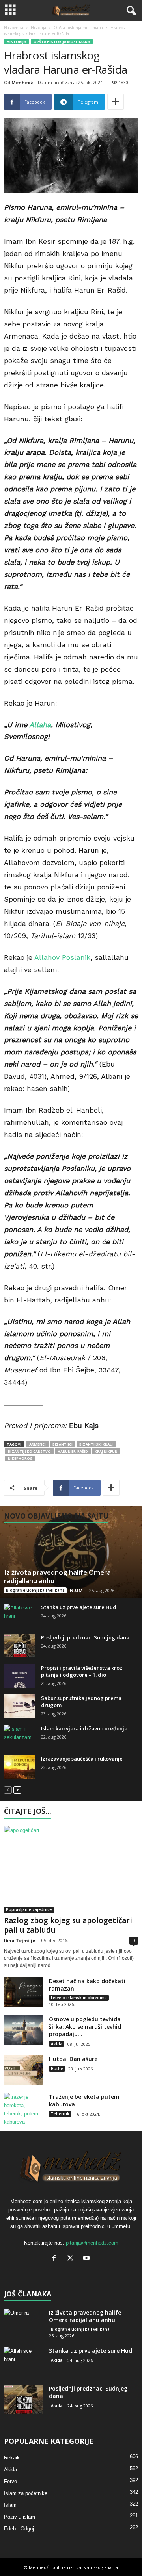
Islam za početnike (26, 2493)
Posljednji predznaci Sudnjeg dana (85, 1637)
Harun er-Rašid (73, 1451)
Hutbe (57, 2069)
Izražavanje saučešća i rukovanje (82, 1759)
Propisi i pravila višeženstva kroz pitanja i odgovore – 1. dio (82, 1671)
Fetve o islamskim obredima (79, 1998)
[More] (116, 102)
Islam (10, 2505)
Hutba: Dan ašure (73, 2059)
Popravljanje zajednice (29, 1909)
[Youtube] (87, 2259)
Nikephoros (20, 1458)
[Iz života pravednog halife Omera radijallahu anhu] (71, 1552)
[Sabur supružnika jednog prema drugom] (20, 1706)
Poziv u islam (20, 2517)
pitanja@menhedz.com (92, 2243)
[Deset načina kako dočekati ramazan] (24, 1992)
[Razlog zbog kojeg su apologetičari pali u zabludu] (71, 1869)
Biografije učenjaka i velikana (35, 1590)
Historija (38, 28)
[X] (72, 2259)
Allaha (40, 725)
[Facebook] (56, 2259)
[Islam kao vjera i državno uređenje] (20, 1737)
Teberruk (60, 2114)
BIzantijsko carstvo (29, 1451)
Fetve (10, 2481)
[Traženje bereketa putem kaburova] (24, 2109)
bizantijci (63, 1444)
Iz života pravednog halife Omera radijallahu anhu (57, 1576)
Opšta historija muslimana (78, 28)
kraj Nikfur (106, 1451)
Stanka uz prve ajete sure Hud (79, 1607)
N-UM (76, 1590)
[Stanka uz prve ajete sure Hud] (20, 1615)
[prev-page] (8, 1790)
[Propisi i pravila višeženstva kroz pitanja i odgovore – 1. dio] (20, 1676)
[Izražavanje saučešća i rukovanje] (20, 1767)
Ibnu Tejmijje (20, 1940)
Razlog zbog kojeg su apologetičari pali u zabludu (68, 1925)
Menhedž (22, 82)
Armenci (37, 1444)
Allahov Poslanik (62, 957)
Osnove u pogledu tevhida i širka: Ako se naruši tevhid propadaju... (86, 2027)
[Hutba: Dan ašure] (24, 2070)
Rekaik (12, 2458)
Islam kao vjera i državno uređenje (84, 1728)
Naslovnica (14, 28)
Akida (57, 2044)
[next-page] (17, 1790)
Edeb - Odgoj (19, 2529)
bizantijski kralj (96, 1444)
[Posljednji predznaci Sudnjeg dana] (20, 1646)
